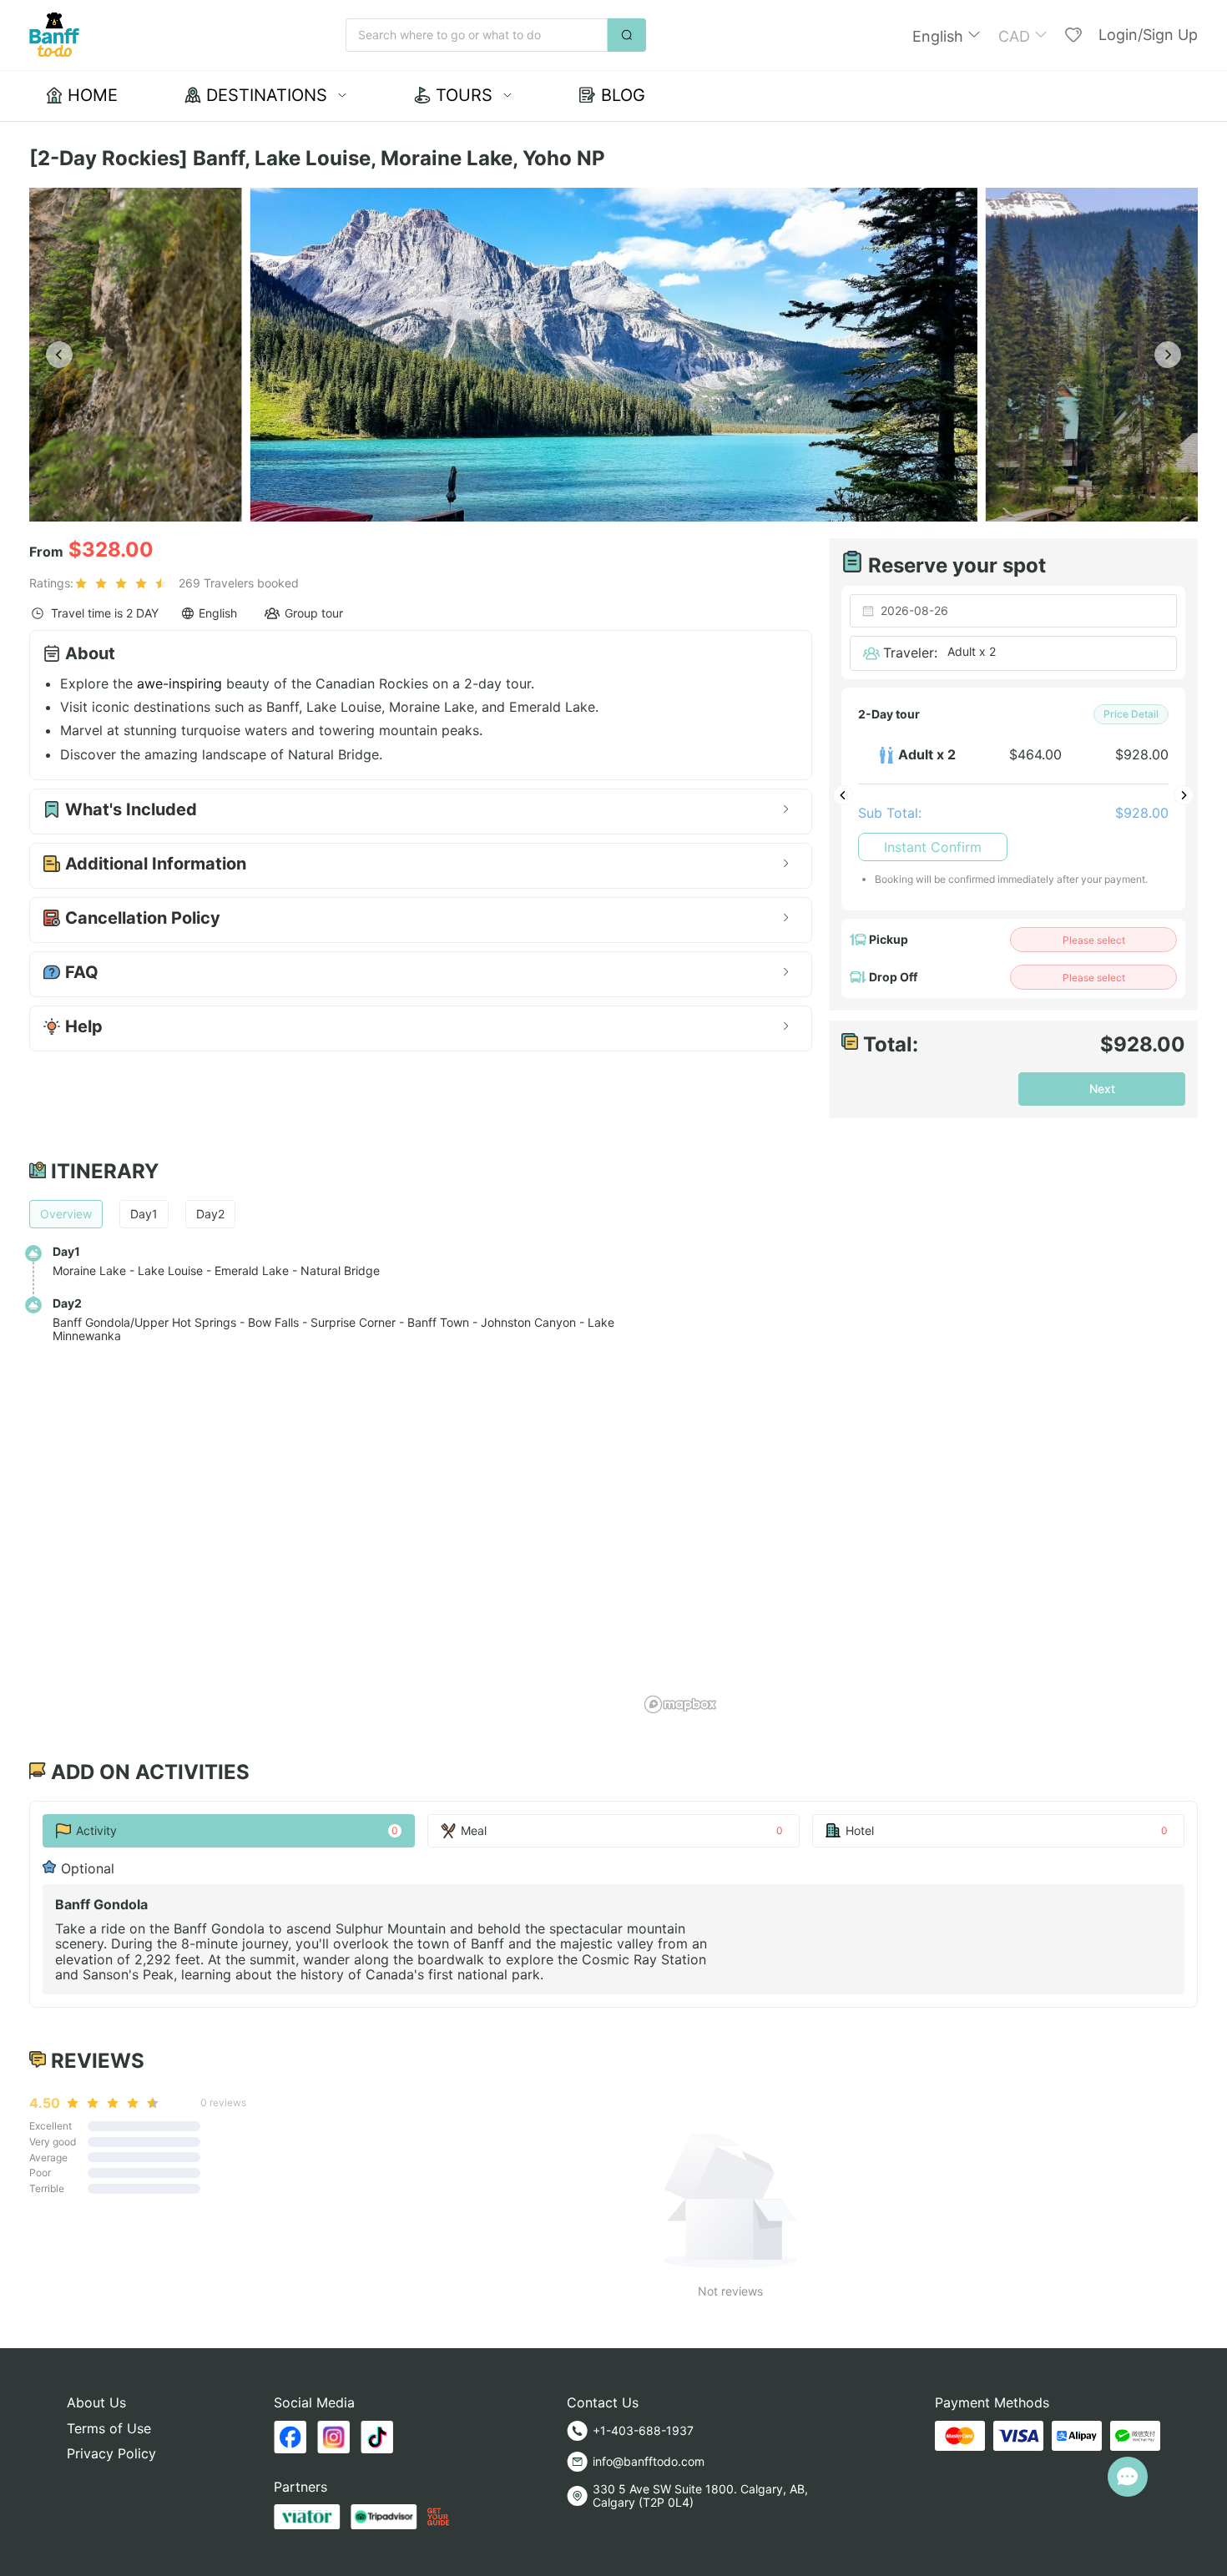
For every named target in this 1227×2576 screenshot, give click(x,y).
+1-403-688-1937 (643, 2430)
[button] (947, 35)
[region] (918, 1439)
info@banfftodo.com (649, 2461)
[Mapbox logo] (680, 1704)
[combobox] (1013, 611)
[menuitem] (82, 96)
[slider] (124, 583)
